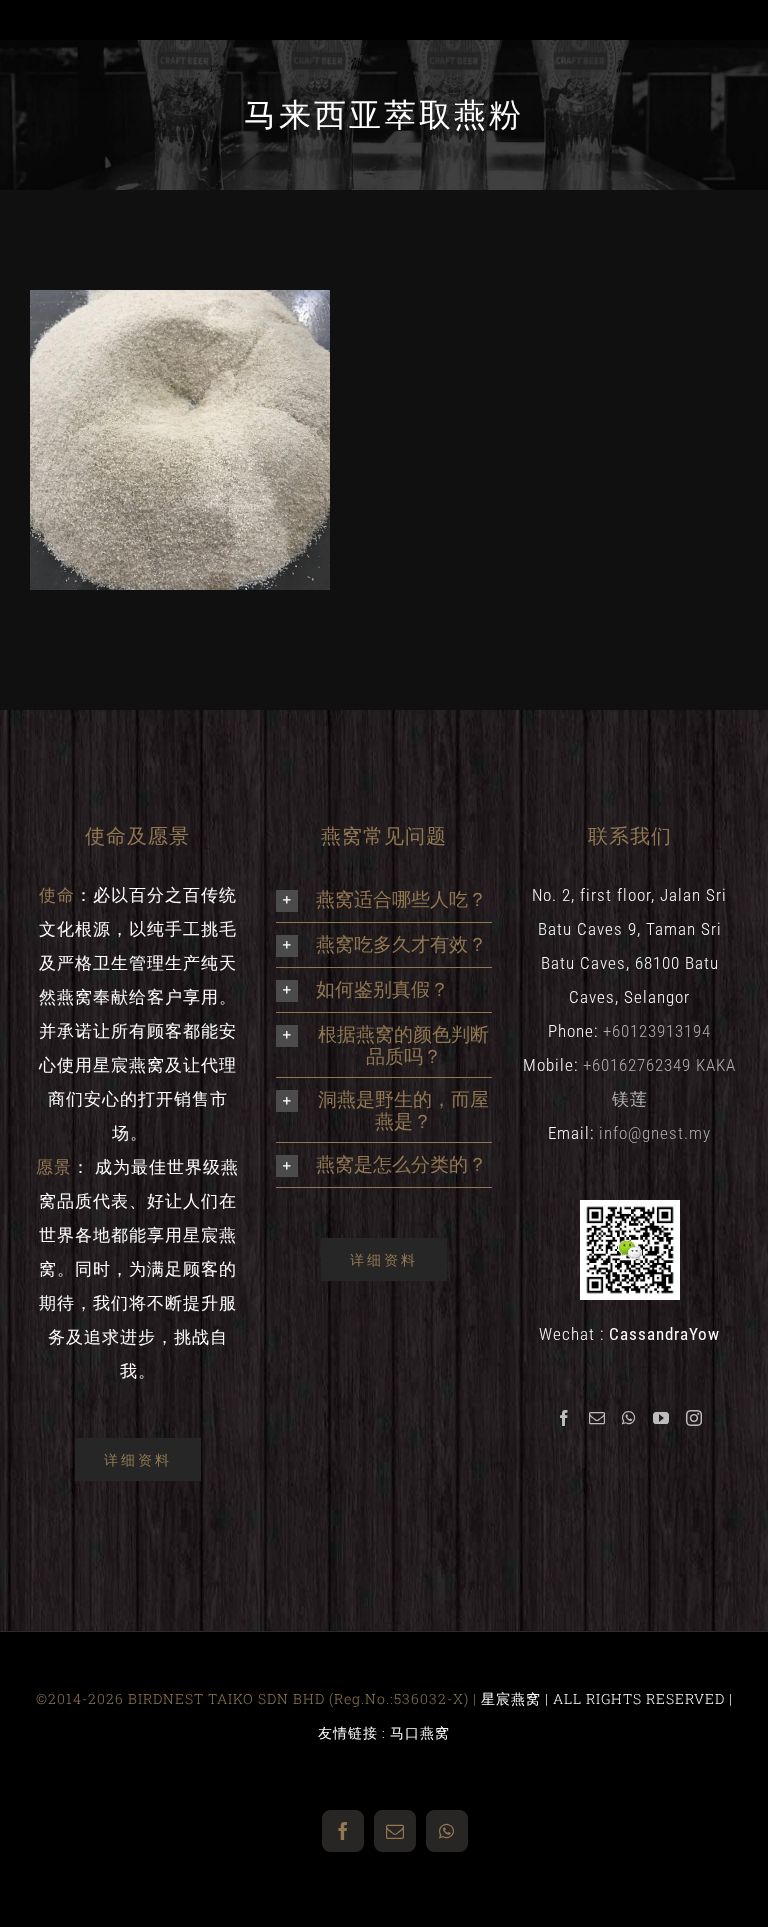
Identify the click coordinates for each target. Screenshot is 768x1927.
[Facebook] (564, 1418)
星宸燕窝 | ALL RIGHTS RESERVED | (607, 1698)
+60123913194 (657, 1031)
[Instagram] (694, 1418)
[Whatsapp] (629, 1418)
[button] (384, 900)
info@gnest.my (655, 1133)
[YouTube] (661, 1418)
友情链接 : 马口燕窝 (384, 1732)
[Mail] (597, 1418)
